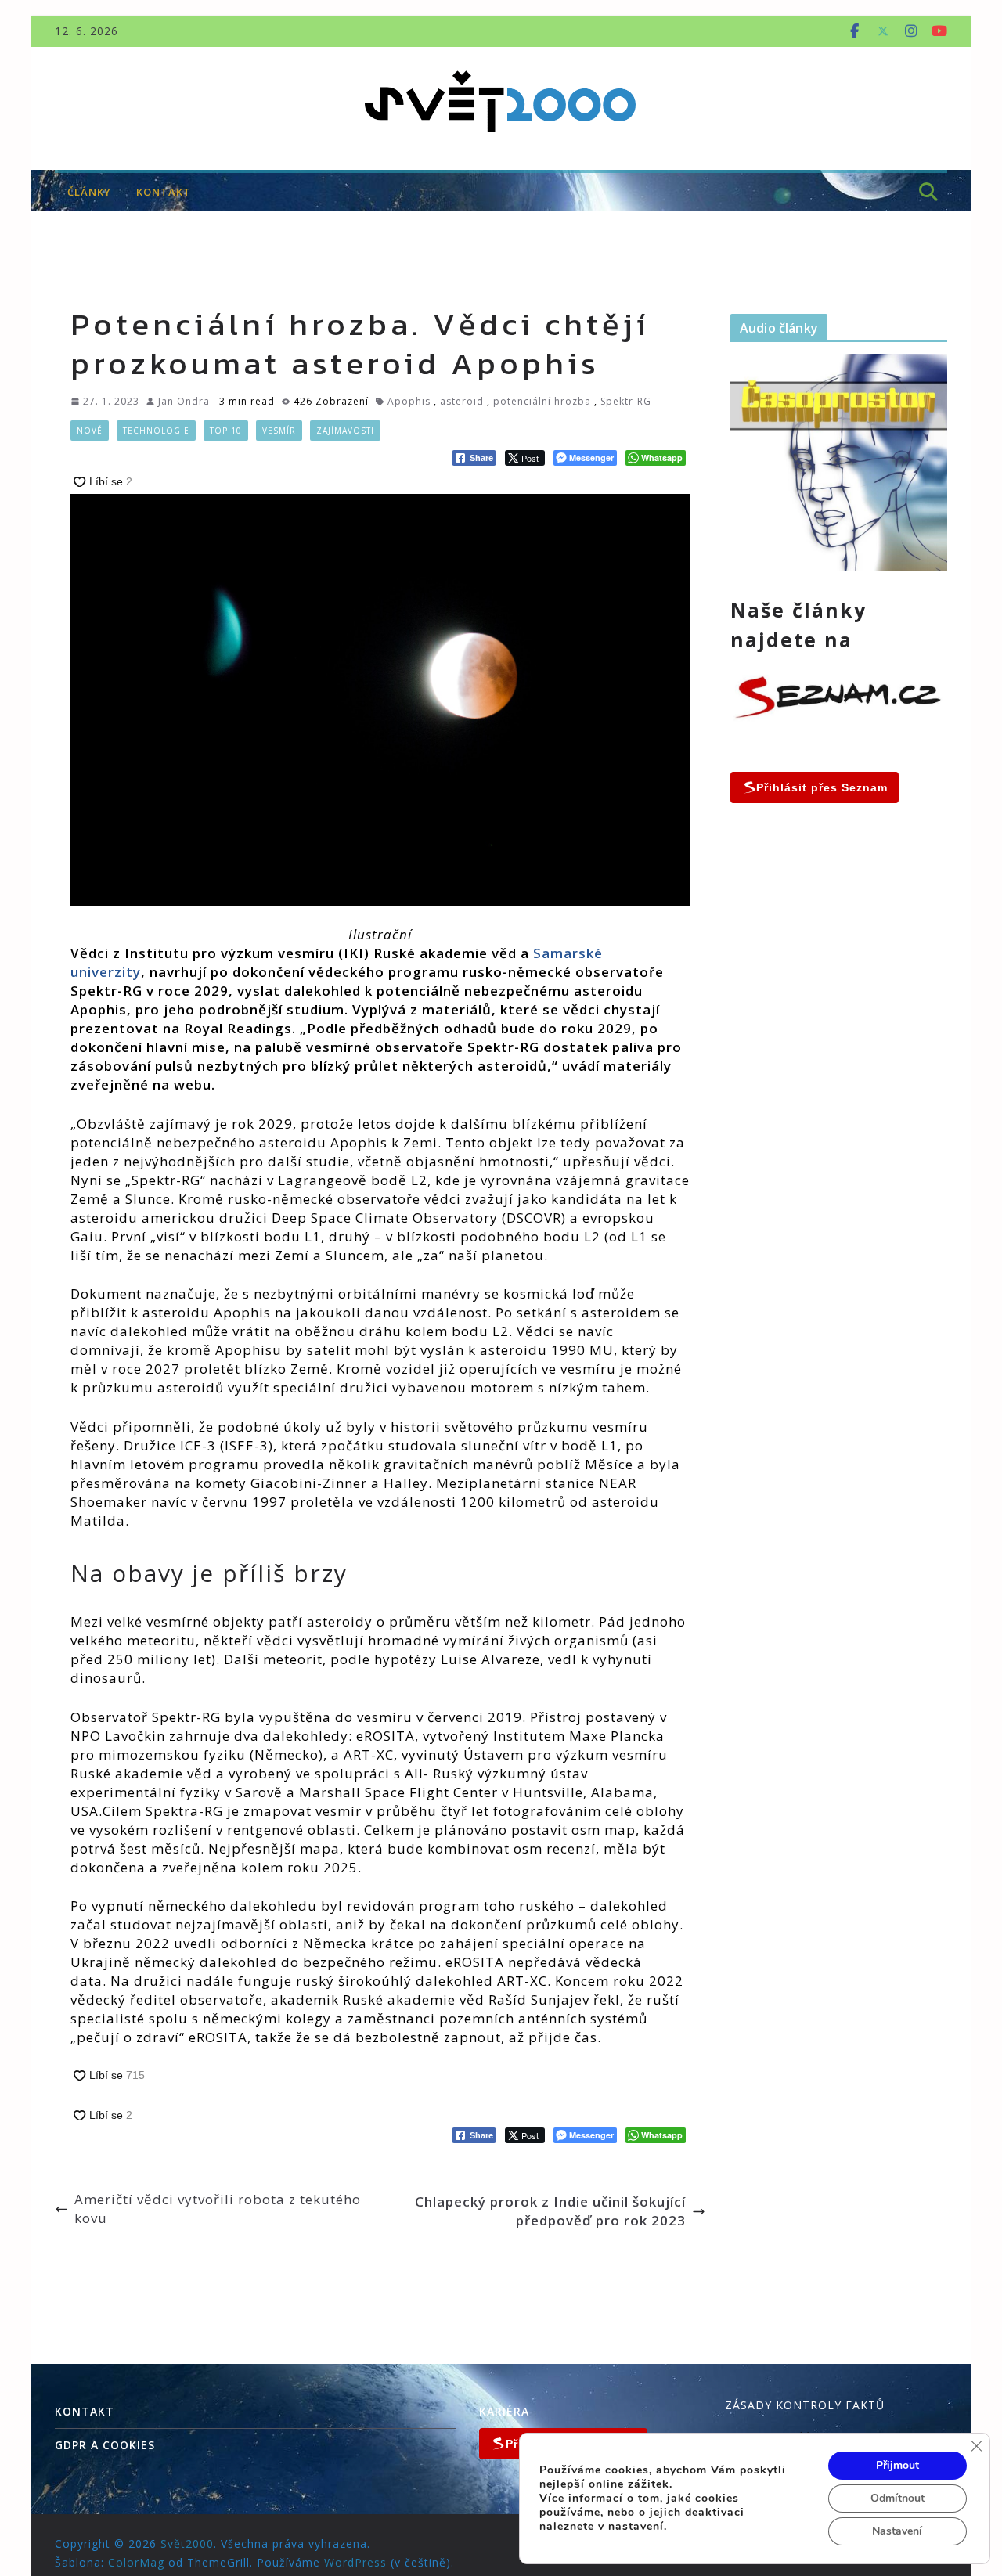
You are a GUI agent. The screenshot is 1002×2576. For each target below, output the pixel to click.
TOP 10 (226, 431)
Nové (90, 431)
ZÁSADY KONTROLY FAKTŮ (805, 2405)
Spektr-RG (626, 401)
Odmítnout (897, 2498)
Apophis (409, 401)
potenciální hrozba (542, 401)
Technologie (156, 431)
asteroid (462, 401)
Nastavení (897, 2531)
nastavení (636, 2527)
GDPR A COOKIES (105, 2445)
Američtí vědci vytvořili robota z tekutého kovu (218, 2209)
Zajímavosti (345, 431)
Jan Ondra (184, 401)
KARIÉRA (504, 2411)
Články (89, 192)
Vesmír (279, 431)
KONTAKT (164, 192)
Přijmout (897, 2465)
